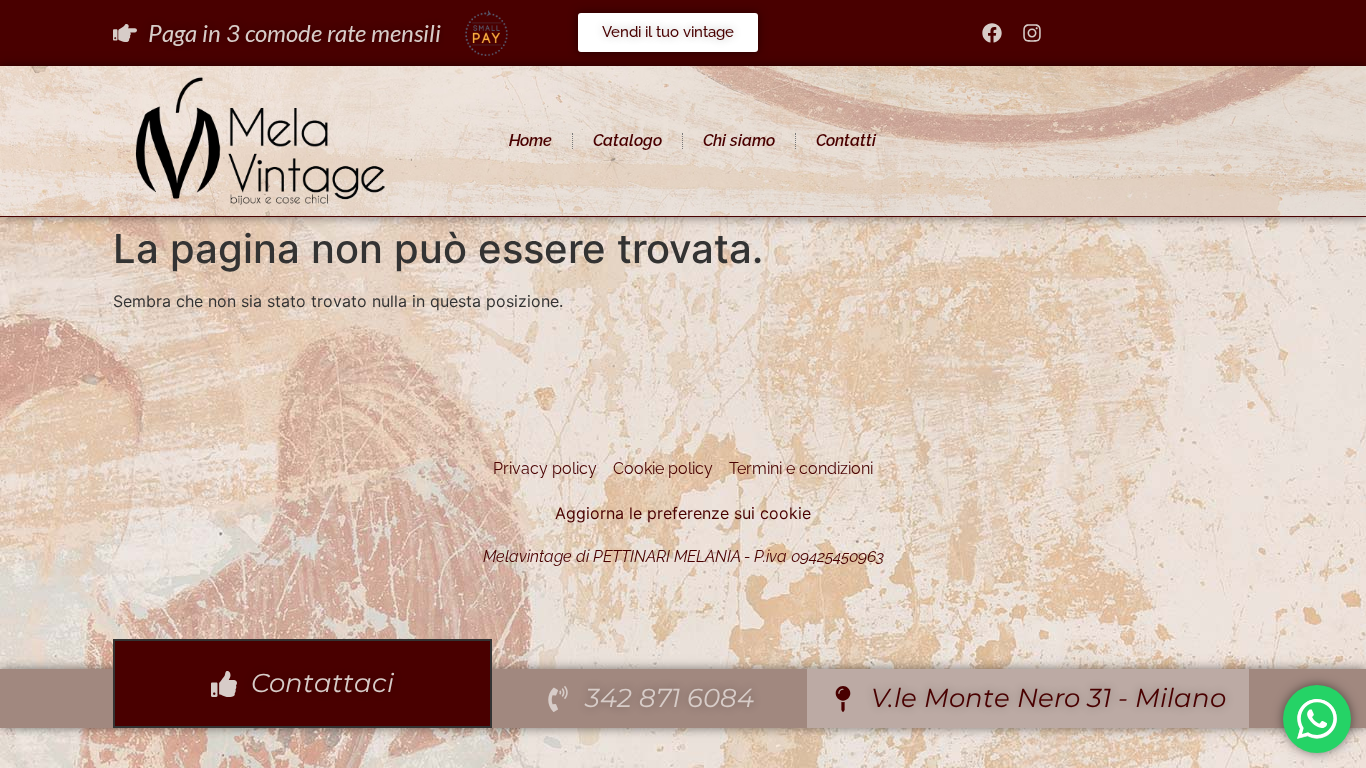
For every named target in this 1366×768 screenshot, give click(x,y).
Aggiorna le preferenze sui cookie (683, 513)
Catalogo (627, 140)
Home (530, 140)
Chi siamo (739, 140)
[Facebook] (992, 33)
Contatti (846, 140)
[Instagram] (1032, 33)
